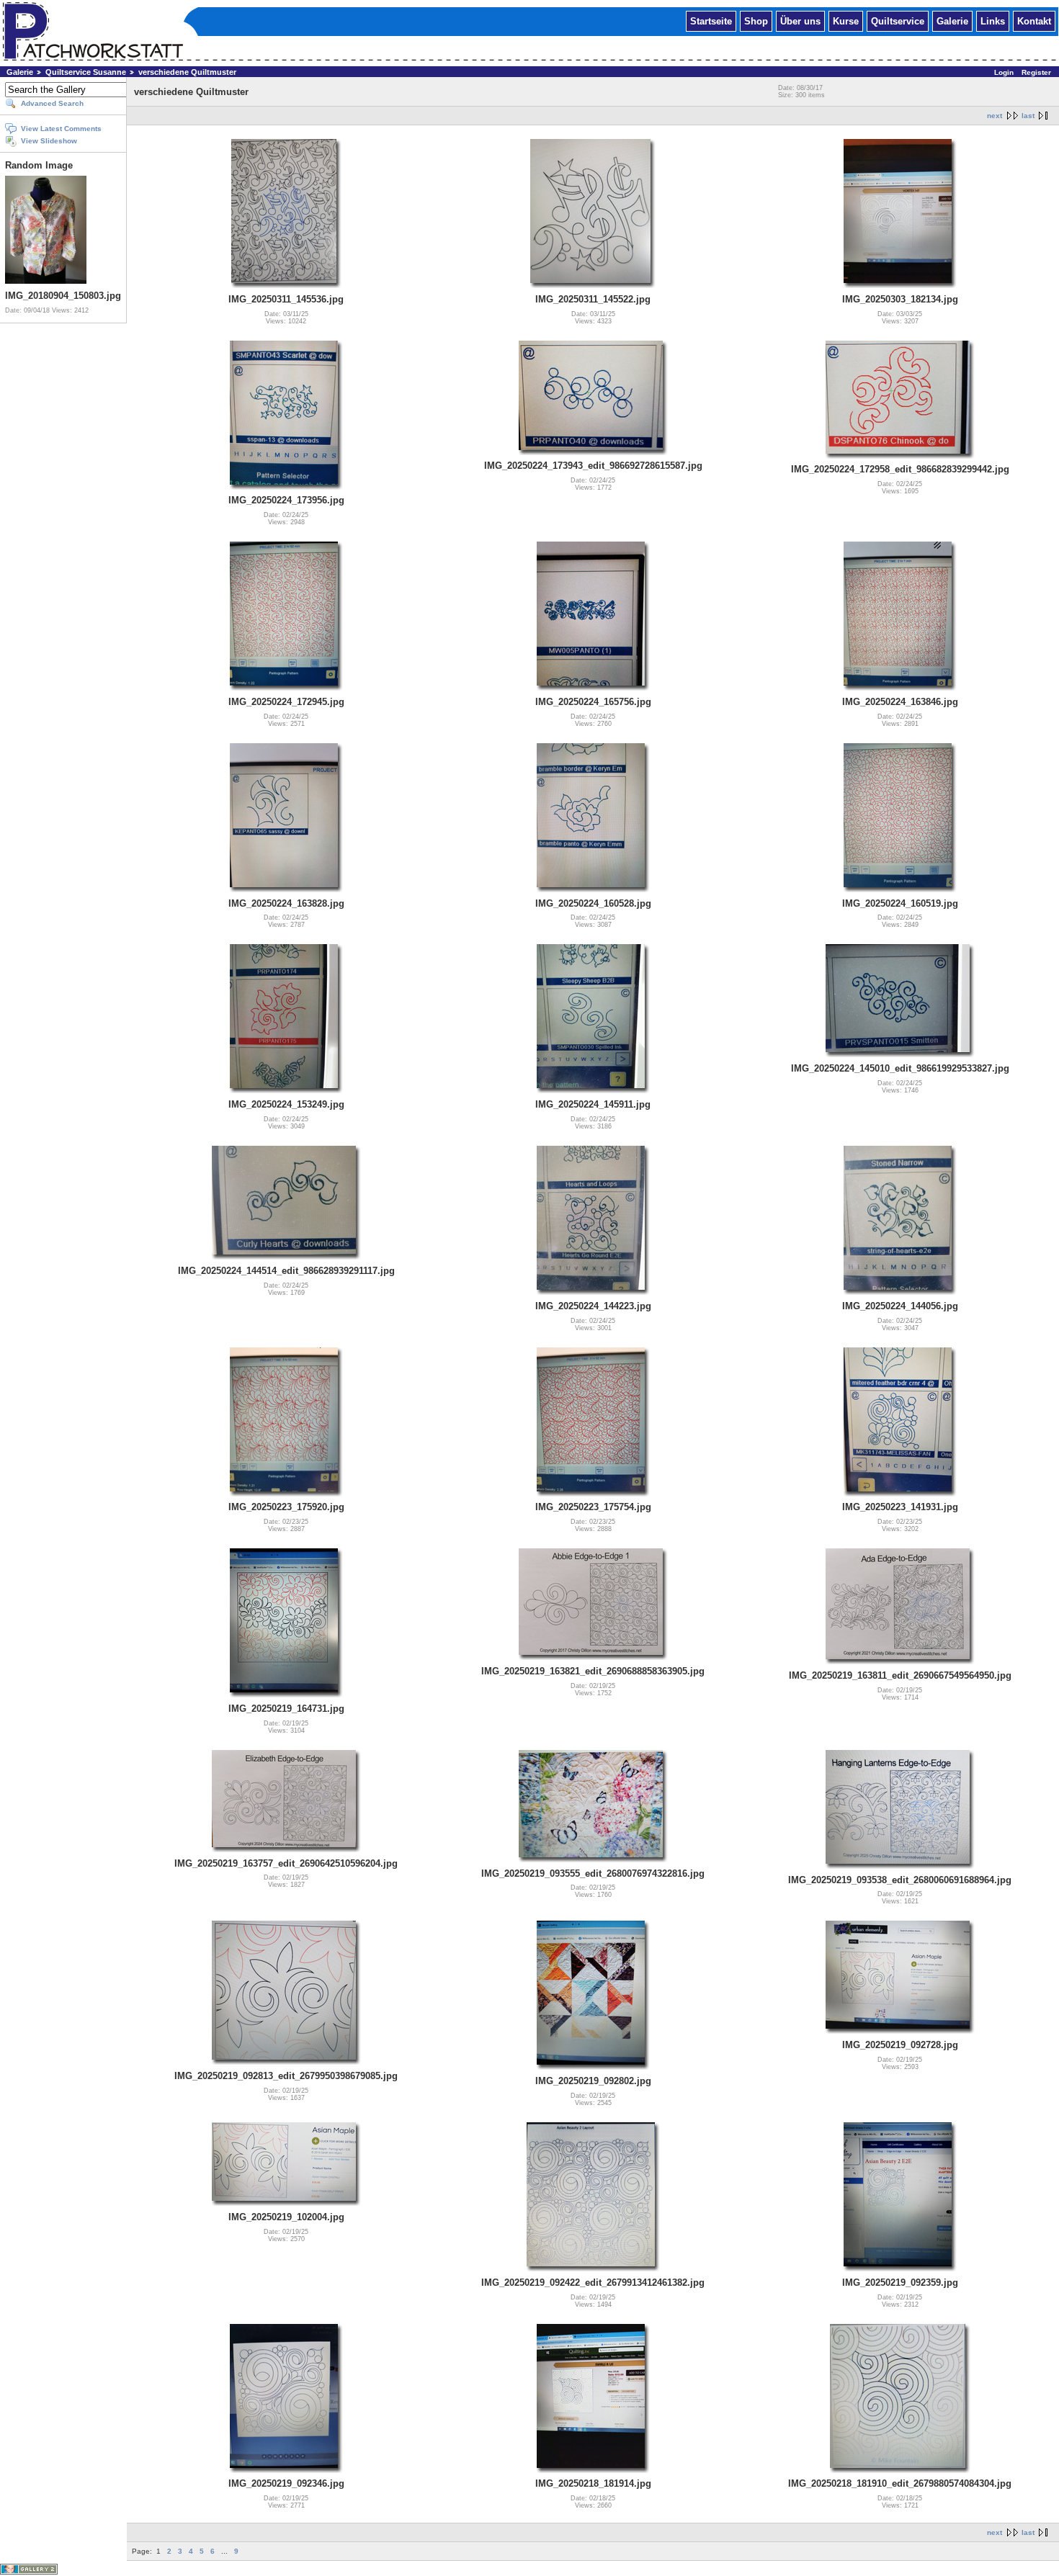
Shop (756, 21)
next (995, 116)
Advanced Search (52, 103)
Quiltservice (898, 21)
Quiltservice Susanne (86, 72)
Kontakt (1034, 21)
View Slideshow (49, 141)
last (1028, 116)
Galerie (952, 21)
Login (1004, 72)
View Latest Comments (61, 129)
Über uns (800, 21)
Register (1036, 72)
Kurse (846, 21)
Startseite (711, 21)
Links (993, 21)
